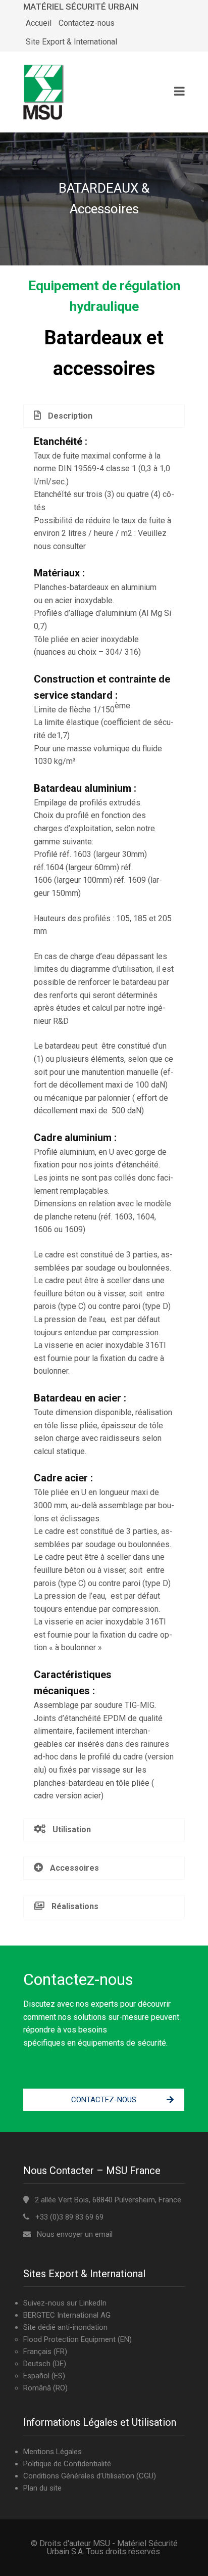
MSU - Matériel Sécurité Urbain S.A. (112, 2547)
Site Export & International (71, 42)
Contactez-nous (87, 23)
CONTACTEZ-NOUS (104, 2100)
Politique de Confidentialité (67, 2464)
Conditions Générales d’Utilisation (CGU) (90, 2476)
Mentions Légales (53, 2452)
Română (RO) (45, 2388)
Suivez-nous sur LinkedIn (65, 2303)
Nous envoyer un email (75, 2234)
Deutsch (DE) (45, 2364)
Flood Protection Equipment (69, 2339)
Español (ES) (44, 2376)
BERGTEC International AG (67, 2315)
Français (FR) (45, 2352)
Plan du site (42, 2488)
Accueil (39, 23)
